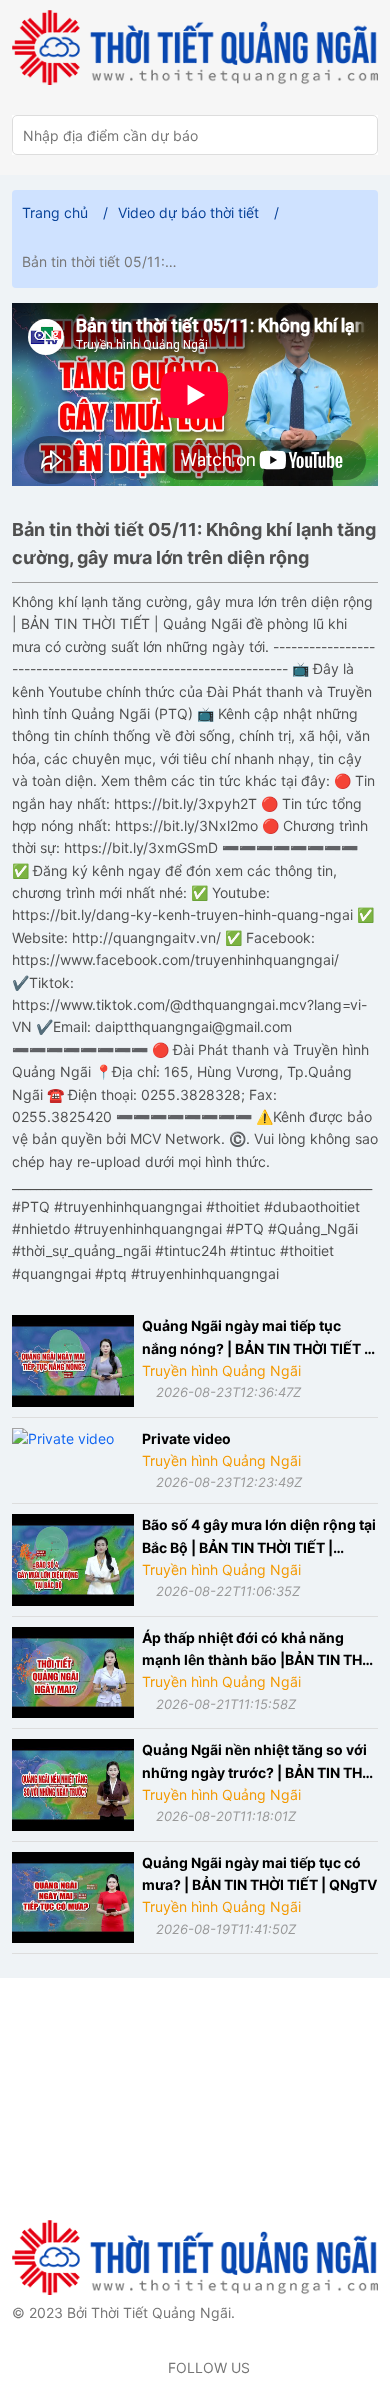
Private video (186, 1438)
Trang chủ (55, 212)
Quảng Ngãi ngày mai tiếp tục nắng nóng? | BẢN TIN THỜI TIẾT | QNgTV (255, 1338)
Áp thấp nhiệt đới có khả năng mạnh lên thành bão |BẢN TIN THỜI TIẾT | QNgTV (259, 1650)
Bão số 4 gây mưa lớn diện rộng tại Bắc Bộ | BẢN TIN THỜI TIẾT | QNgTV (259, 1537)
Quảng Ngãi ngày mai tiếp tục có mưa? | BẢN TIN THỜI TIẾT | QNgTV (259, 1873)
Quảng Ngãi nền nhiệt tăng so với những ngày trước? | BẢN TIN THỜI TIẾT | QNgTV (259, 1762)
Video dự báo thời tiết (188, 212)
